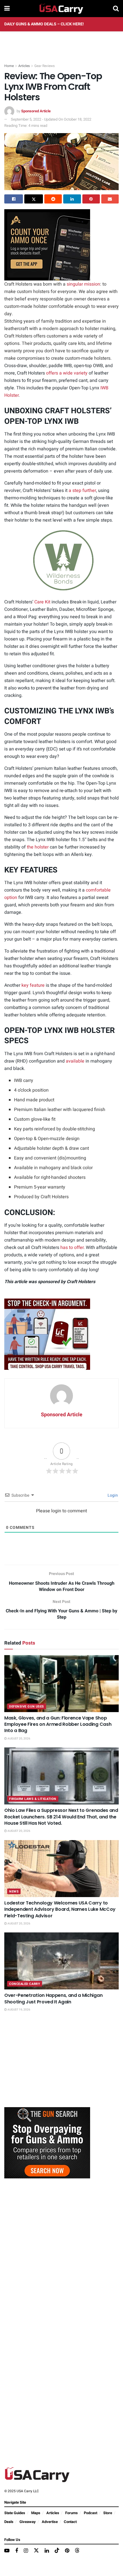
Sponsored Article (36, 111)
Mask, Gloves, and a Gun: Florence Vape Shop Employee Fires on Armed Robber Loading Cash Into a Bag (58, 1724)
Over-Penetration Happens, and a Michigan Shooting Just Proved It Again (53, 1998)
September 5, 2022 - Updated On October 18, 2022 (51, 119)
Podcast (91, 2513)
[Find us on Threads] (77, 2551)
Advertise (50, 2522)
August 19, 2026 (19, 2010)
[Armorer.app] (47, 245)
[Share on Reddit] (53, 199)
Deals (9, 2522)
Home (9, 66)
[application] (61, 560)
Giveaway (28, 2522)
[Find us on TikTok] (57, 2551)
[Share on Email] (110, 199)
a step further (82, 491)
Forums (72, 2513)
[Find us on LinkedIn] (47, 2551)
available (75, 1061)
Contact (70, 2522)
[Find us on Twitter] (36, 2551)
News (14, 1892)
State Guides (15, 2513)
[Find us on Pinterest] (67, 2551)
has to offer (72, 1248)
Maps (36, 2513)
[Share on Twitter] (34, 199)
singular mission (83, 284)
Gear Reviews (44, 66)
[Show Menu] (7, 9)
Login (112, 1495)
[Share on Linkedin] (72, 199)
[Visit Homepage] (61, 9)
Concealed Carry (25, 1984)
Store (108, 2513)
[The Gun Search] (47, 2142)
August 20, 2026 (19, 1739)
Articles (24, 66)
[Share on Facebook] (14, 199)
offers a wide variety (67, 373)
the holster (38, 847)
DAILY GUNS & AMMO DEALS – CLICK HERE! (44, 24)
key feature (33, 985)
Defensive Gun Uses (27, 1707)
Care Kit (42, 602)
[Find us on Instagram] (26, 2551)
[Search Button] (116, 9)
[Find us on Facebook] (17, 2551)
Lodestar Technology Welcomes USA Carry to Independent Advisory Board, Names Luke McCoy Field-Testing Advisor (60, 1909)
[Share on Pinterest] (91, 199)
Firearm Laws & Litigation (33, 1799)
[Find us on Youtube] (7, 2551)
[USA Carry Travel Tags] (47, 1334)
